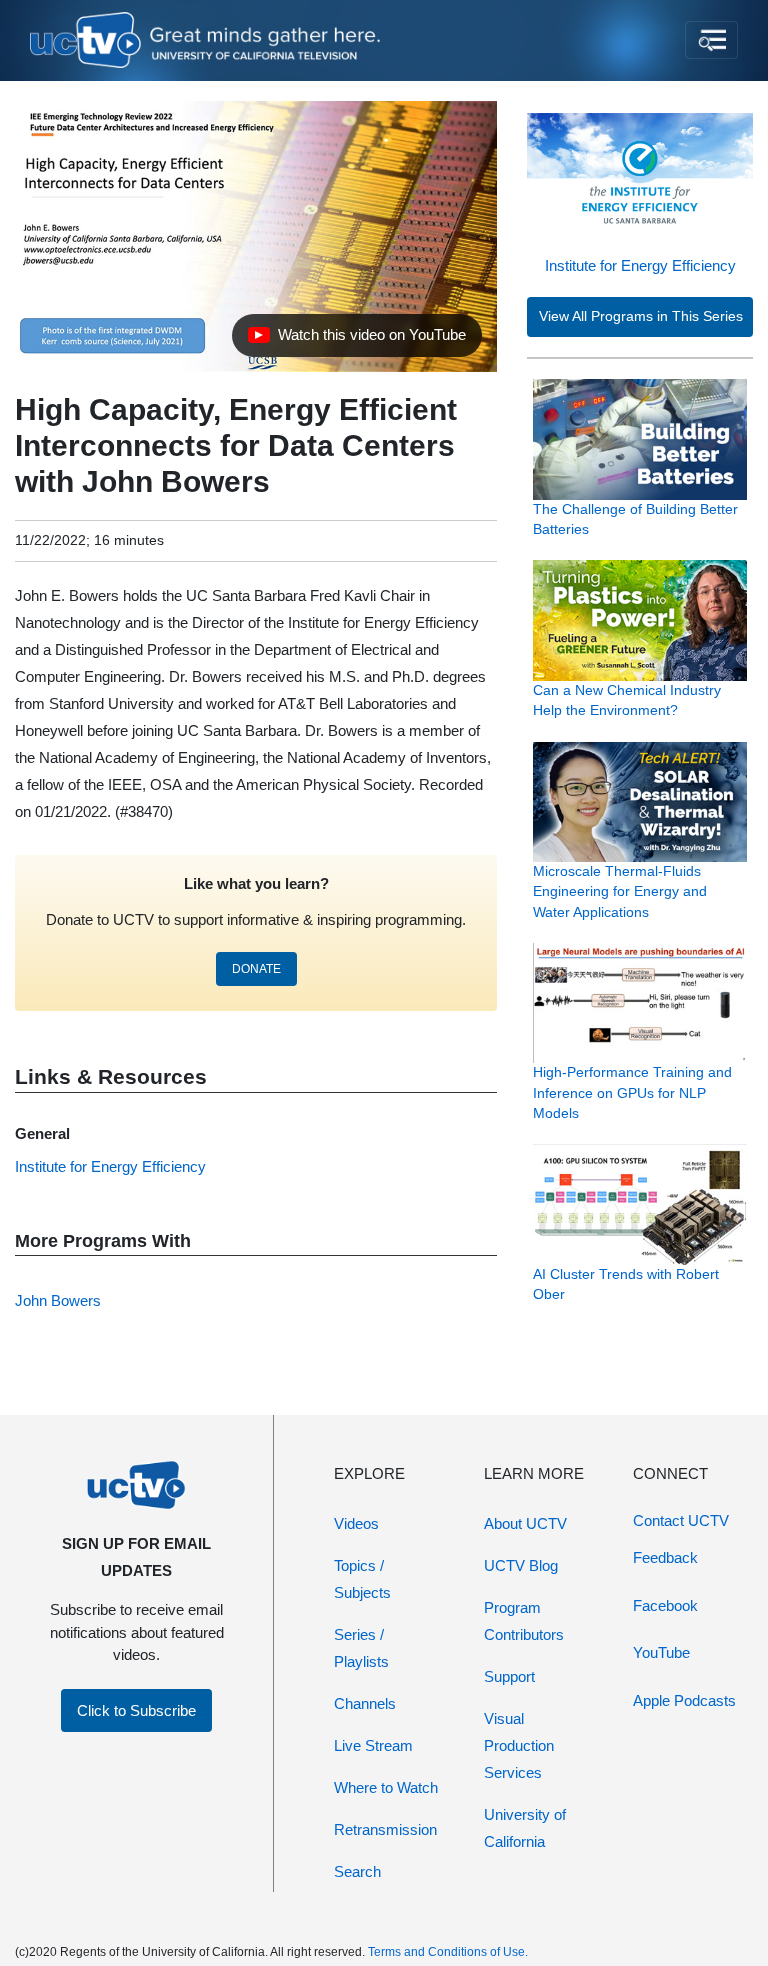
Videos (356, 1523)
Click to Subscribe (136, 1710)
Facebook (665, 1605)
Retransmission (385, 1829)
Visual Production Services (519, 1745)
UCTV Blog (521, 1565)
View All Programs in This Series (641, 316)
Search (357, 1871)
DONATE (256, 969)
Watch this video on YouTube (356, 340)
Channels (365, 1703)
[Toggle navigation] (711, 40)
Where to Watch (386, 1787)
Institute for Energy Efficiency (640, 265)
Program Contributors (524, 1621)
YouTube (661, 1652)
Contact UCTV (681, 1520)
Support (509, 1676)
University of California (525, 1828)
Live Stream (373, 1745)
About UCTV (525, 1523)
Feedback (665, 1557)
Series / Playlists (361, 1648)
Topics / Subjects (362, 1579)
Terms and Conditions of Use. (448, 1952)
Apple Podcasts (684, 1700)
